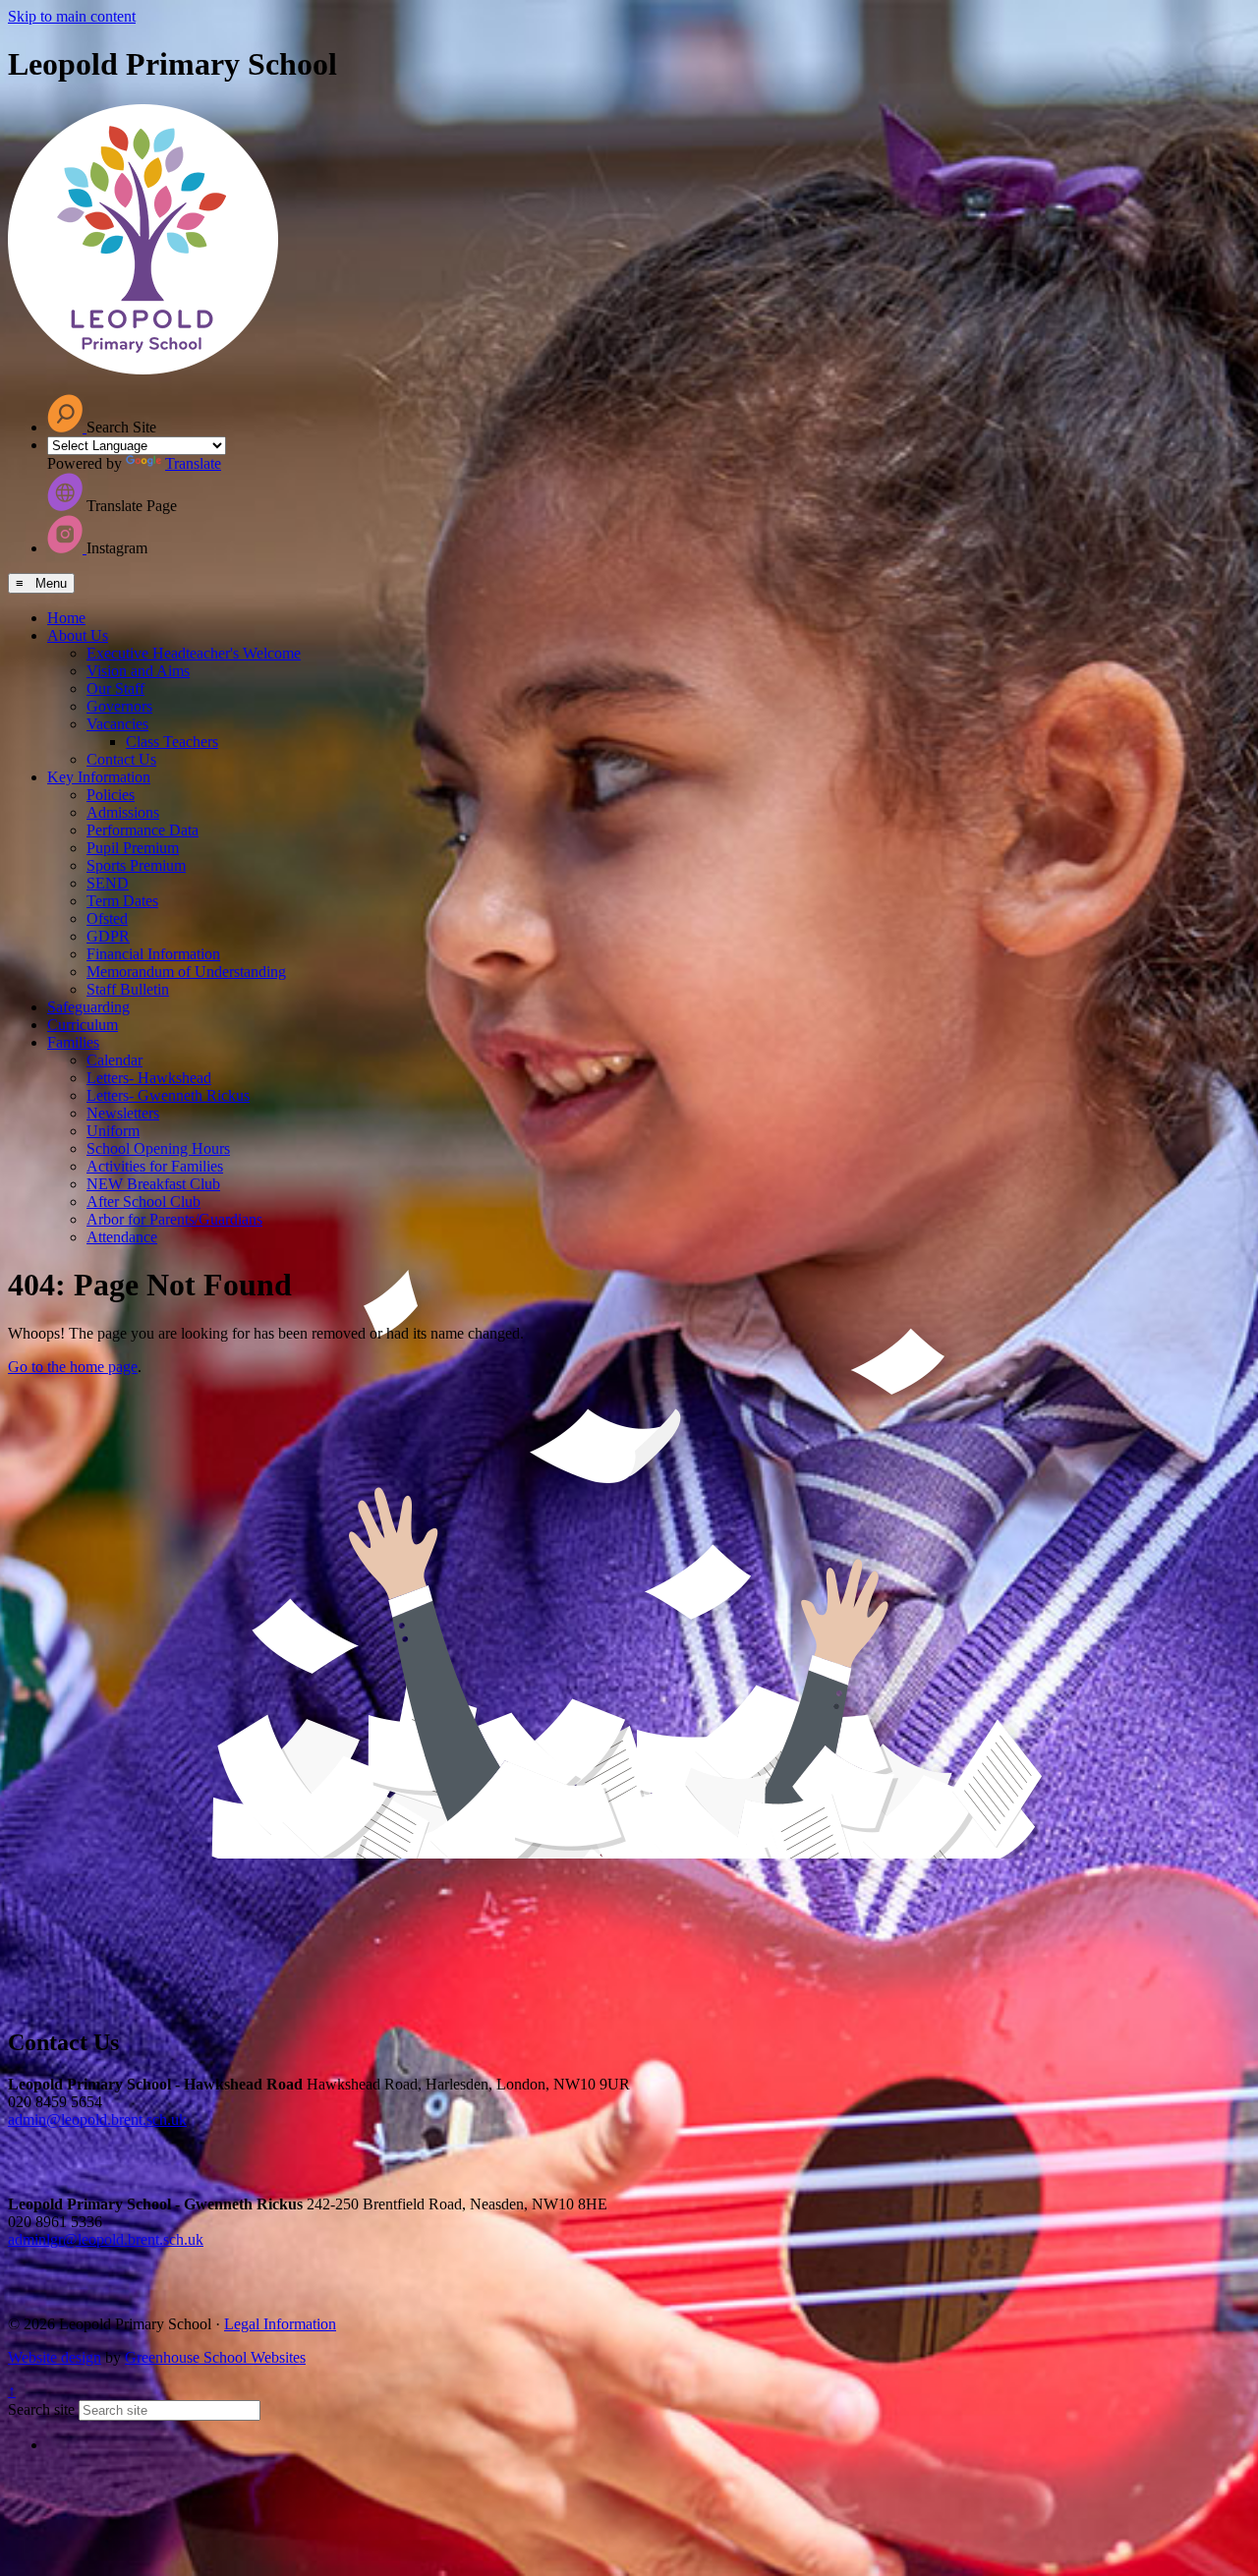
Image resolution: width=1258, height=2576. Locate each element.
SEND (108, 883)
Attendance (122, 1237)
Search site (41, 2409)
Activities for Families (155, 1166)
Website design (55, 2357)
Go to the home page (73, 1367)
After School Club (143, 1202)
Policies (111, 795)
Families (73, 1042)
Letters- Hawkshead (149, 1078)
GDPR (108, 936)
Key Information (99, 777)
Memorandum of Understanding (186, 972)
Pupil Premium (133, 848)
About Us (78, 635)
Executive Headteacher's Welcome (194, 653)
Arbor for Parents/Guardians (174, 1219)
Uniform (113, 1131)
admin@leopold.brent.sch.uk (97, 2119)
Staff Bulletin (128, 989)
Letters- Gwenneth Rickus (168, 1095)
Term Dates (122, 901)
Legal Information (280, 2324)
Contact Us (121, 759)
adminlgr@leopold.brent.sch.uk (106, 2239)
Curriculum (83, 1025)
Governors (119, 706)
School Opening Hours (158, 1148)
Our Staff (115, 688)
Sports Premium (136, 865)
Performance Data (143, 830)
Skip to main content (72, 16)
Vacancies (117, 724)
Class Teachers (172, 742)
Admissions (123, 812)
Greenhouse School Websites (215, 2357)
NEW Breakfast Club (153, 1184)
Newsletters (123, 1113)
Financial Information (153, 954)
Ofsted (107, 918)
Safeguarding (88, 1007)
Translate (193, 463)
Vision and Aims (138, 671)
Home (66, 618)
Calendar (114, 1060)
